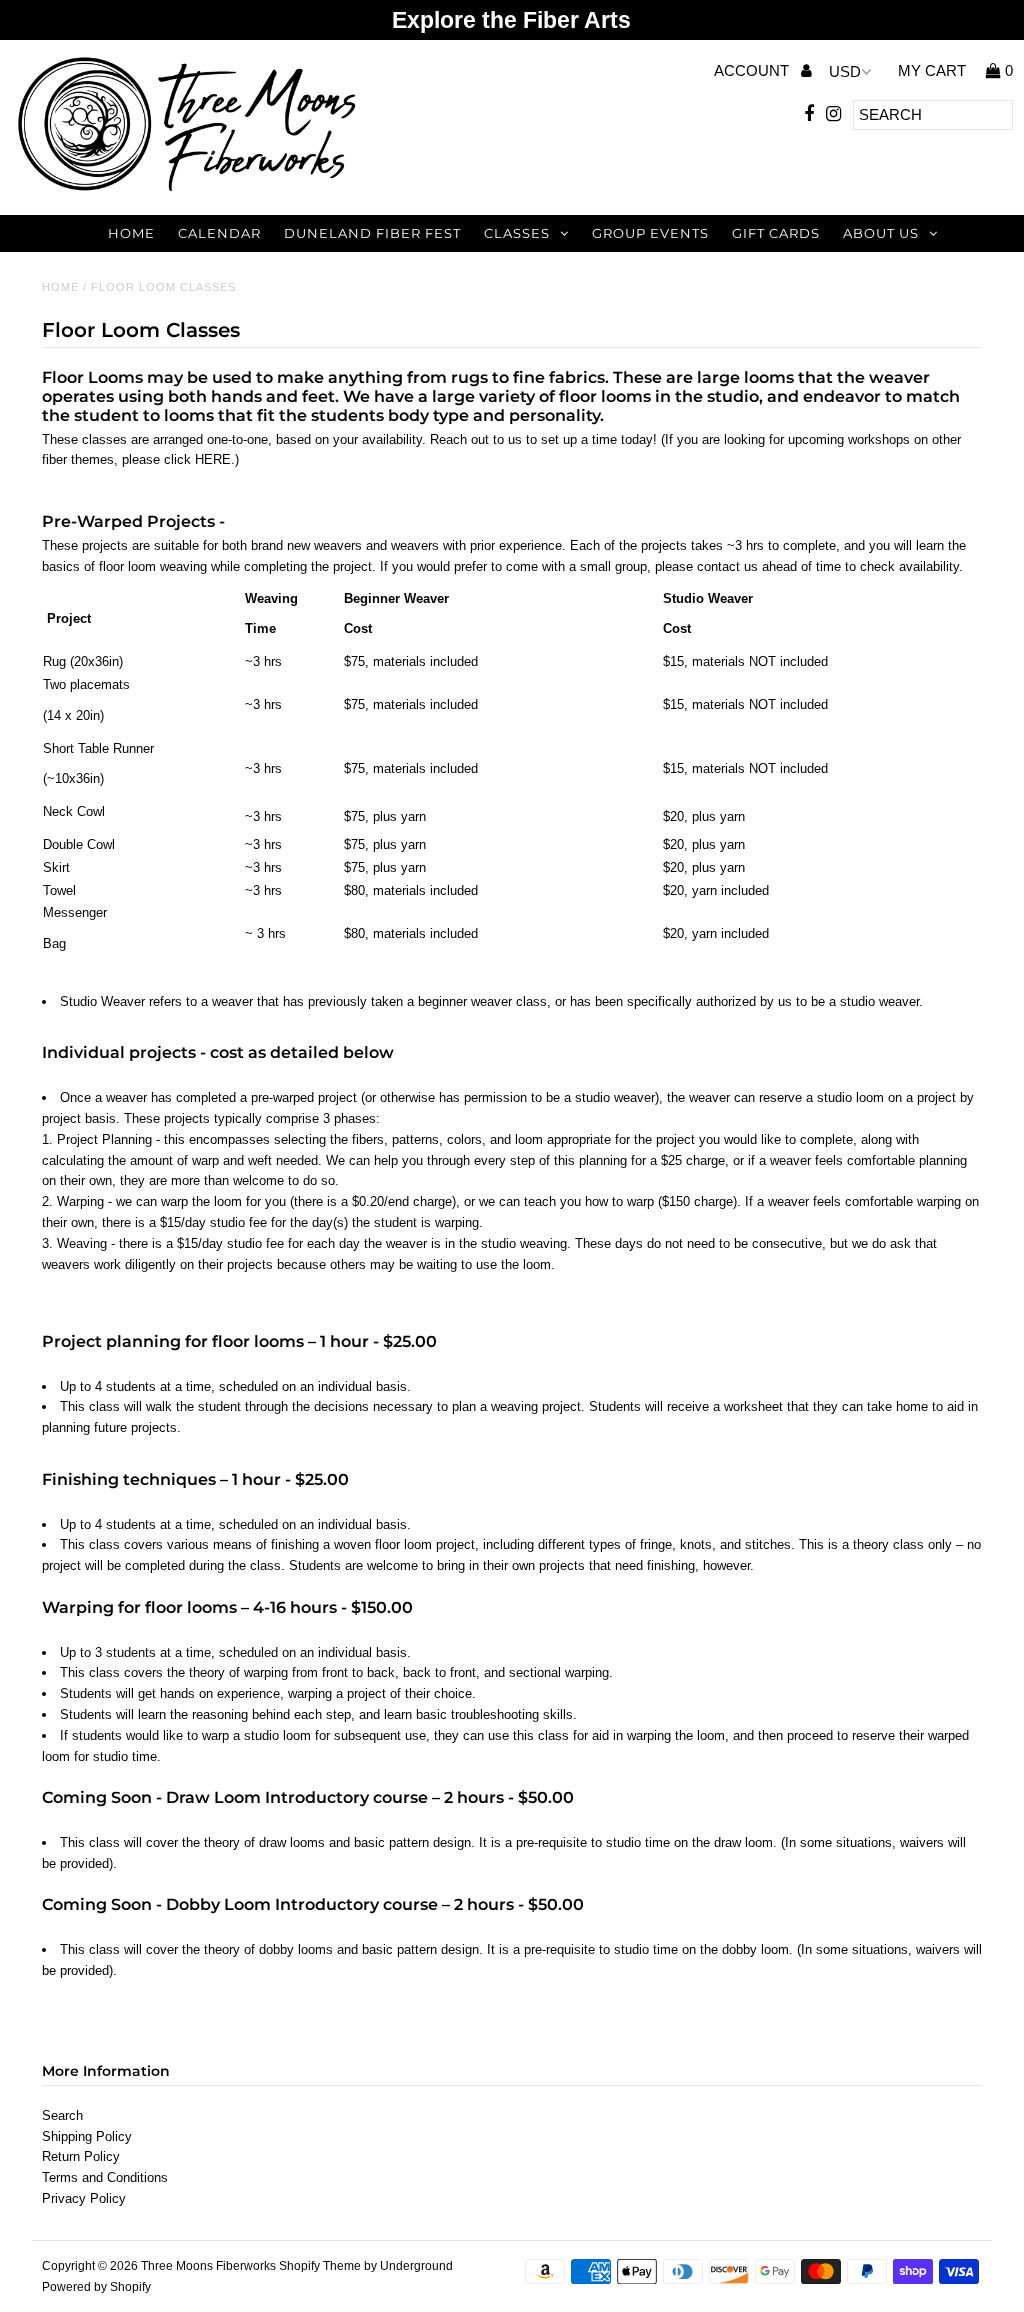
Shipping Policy (87, 2136)
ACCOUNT (753, 70)
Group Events (650, 233)
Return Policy (81, 2156)
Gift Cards (776, 233)
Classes (517, 233)
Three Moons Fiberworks (208, 2266)
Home (131, 233)
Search (62, 2115)
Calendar (219, 233)
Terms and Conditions (105, 2177)
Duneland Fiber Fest (372, 233)
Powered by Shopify (96, 2287)
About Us (881, 233)
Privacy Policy (84, 2198)
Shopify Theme (320, 2266)
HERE (213, 459)
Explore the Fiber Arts (511, 20)
